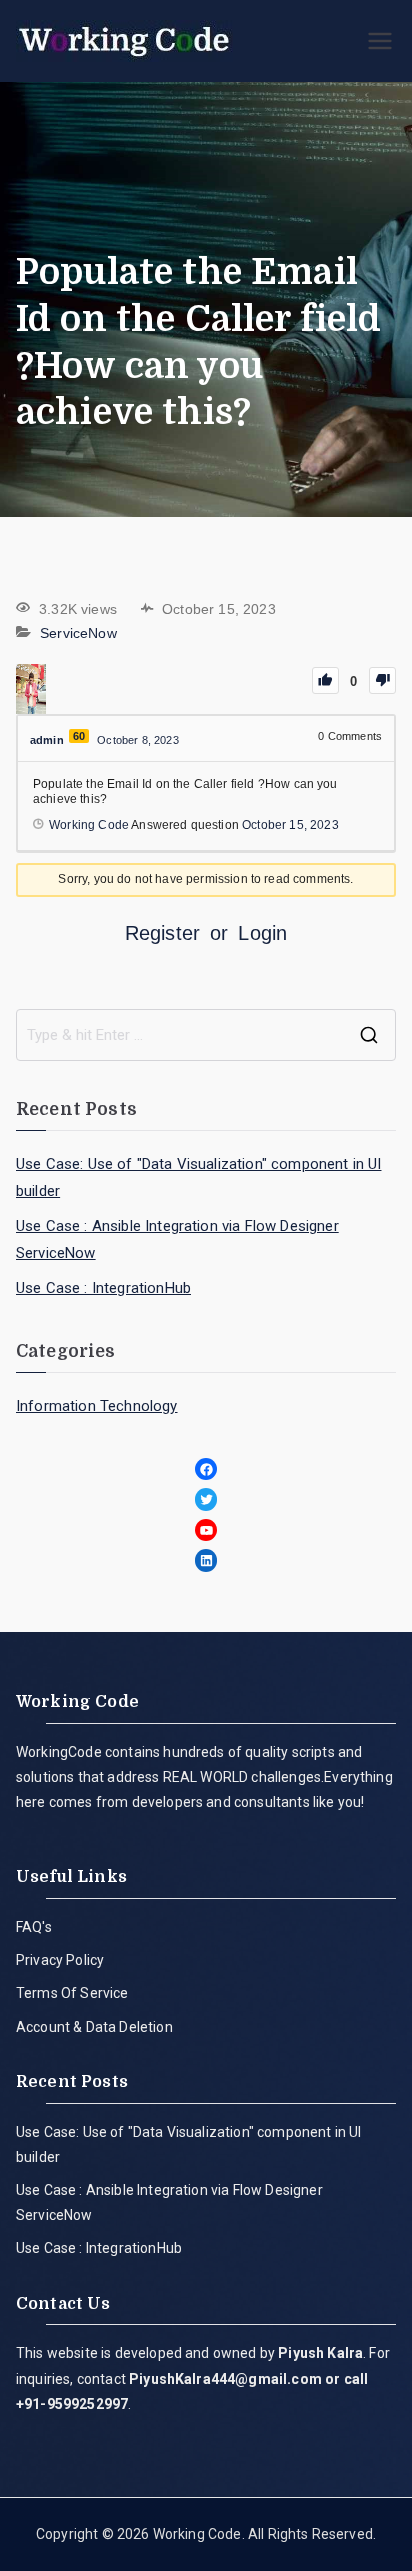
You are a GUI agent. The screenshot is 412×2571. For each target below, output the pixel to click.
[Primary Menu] (380, 41)
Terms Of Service (72, 1993)
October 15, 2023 (290, 825)
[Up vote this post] (325, 680)
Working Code (197, 2534)
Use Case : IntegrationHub (103, 1288)
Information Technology (97, 1406)
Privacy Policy (60, 1960)
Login (262, 933)
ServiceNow (78, 633)
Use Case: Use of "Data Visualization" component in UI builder (198, 1177)
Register (162, 933)
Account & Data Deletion (94, 2027)
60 (79, 736)
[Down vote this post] (382, 680)
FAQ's (34, 1927)
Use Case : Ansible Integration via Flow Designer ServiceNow (177, 1239)
